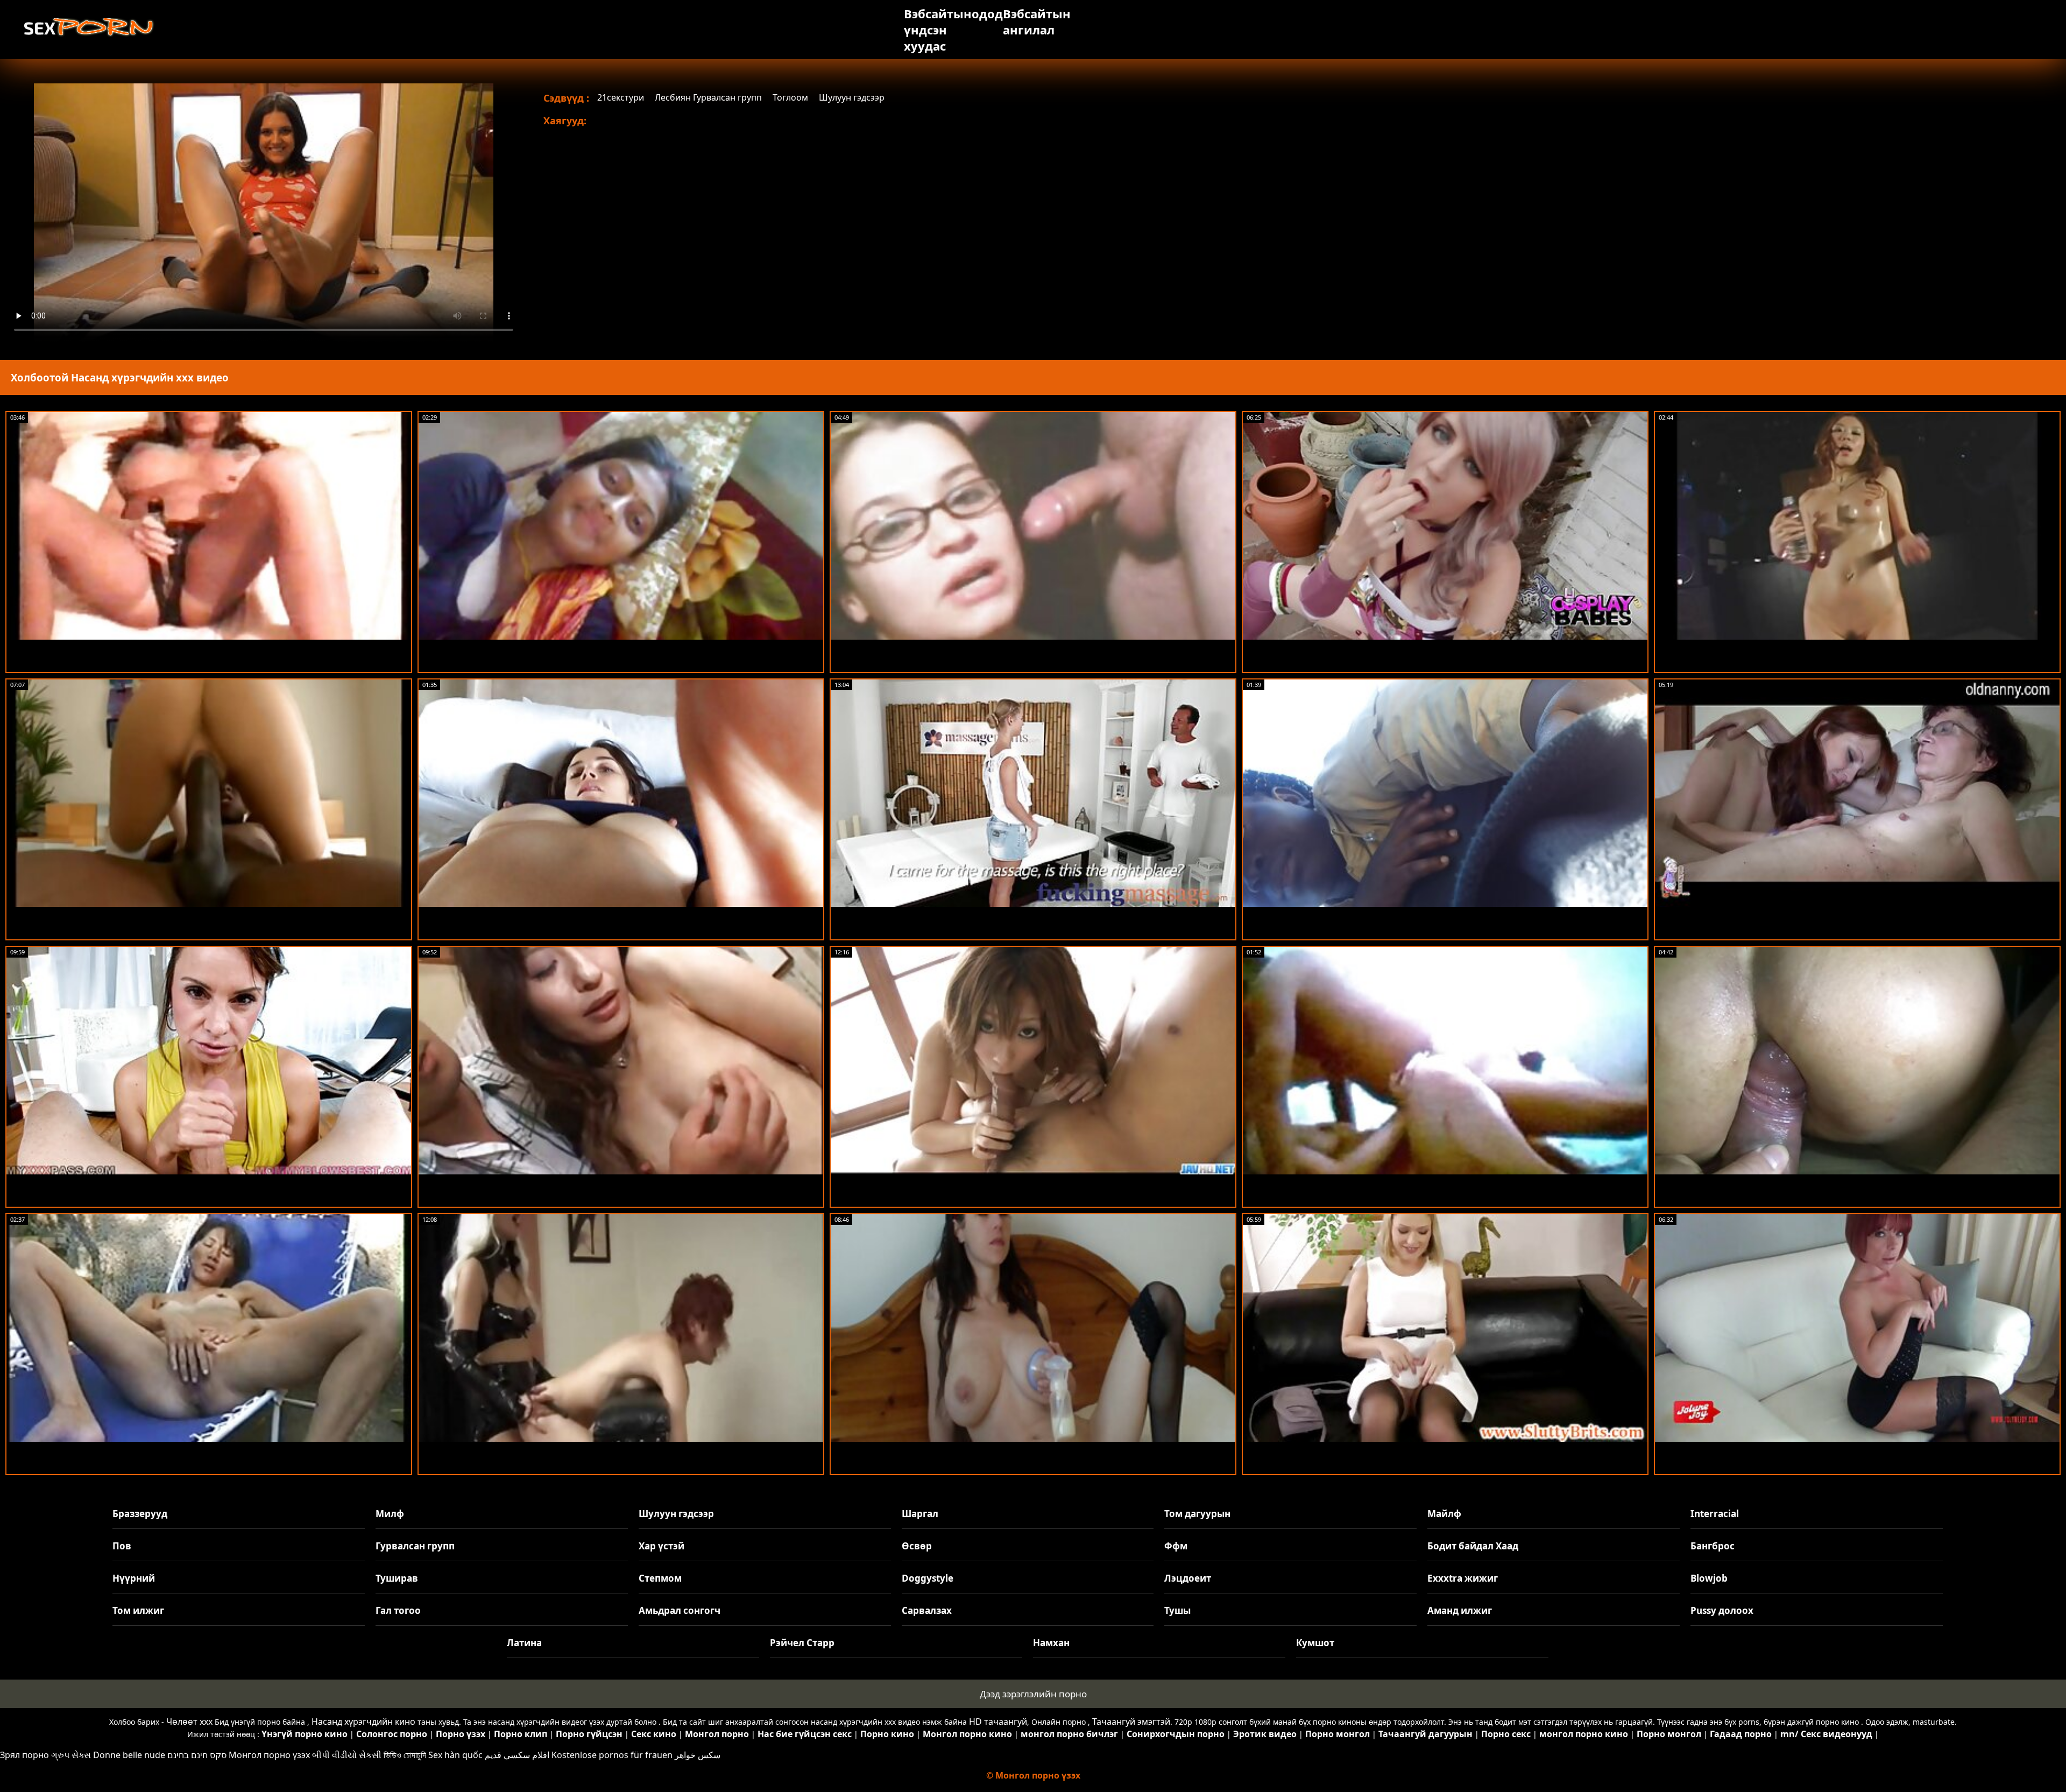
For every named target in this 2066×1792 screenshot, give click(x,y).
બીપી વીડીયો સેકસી (347, 1755)
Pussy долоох (1722, 1610)
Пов (122, 1546)
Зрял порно (24, 1755)
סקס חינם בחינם (197, 1755)
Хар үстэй (661, 1546)
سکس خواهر (698, 1755)
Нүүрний (134, 1578)
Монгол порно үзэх (269, 1755)
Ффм (1176, 1546)
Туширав (397, 1578)
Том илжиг (138, 1610)
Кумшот (1315, 1643)
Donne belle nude (129, 1755)
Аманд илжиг (1460, 1610)
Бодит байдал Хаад (1473, 1546)
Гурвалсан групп (415, 1546)
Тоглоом (790, 97)
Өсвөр (917, 1546)
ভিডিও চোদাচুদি (405, 1755)
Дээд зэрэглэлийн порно (1033, 1694)
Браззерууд (140, 1514)
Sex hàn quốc (455, 1755)
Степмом (660, 1578)
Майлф (1444, 1514)
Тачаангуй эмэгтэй (1131, 1722)
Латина (524, 1643)
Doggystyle (928, 1578)
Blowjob (1709, 1578)
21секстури (621, 97)
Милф (390, 1514)
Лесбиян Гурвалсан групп (708, 97)
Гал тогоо (398, 1610)
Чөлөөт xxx (189, 1722)
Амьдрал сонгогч (680, 1610)
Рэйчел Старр (802, 1643)
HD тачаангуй (998, 1722)
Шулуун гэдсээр (852, 97)
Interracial (1715, 1514)
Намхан (1051, 1643)
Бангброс (1713, 1546)
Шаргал (920, 1514)
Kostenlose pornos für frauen (612, 1755)
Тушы (1177, 1610)
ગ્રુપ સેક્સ (71, 1755)
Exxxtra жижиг (1463, 1578)
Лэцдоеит (1188, 1578)
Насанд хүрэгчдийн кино (363, 1722)
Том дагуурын (1197, 1514)
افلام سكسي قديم (517, 1755)
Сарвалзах (927, 1610)
